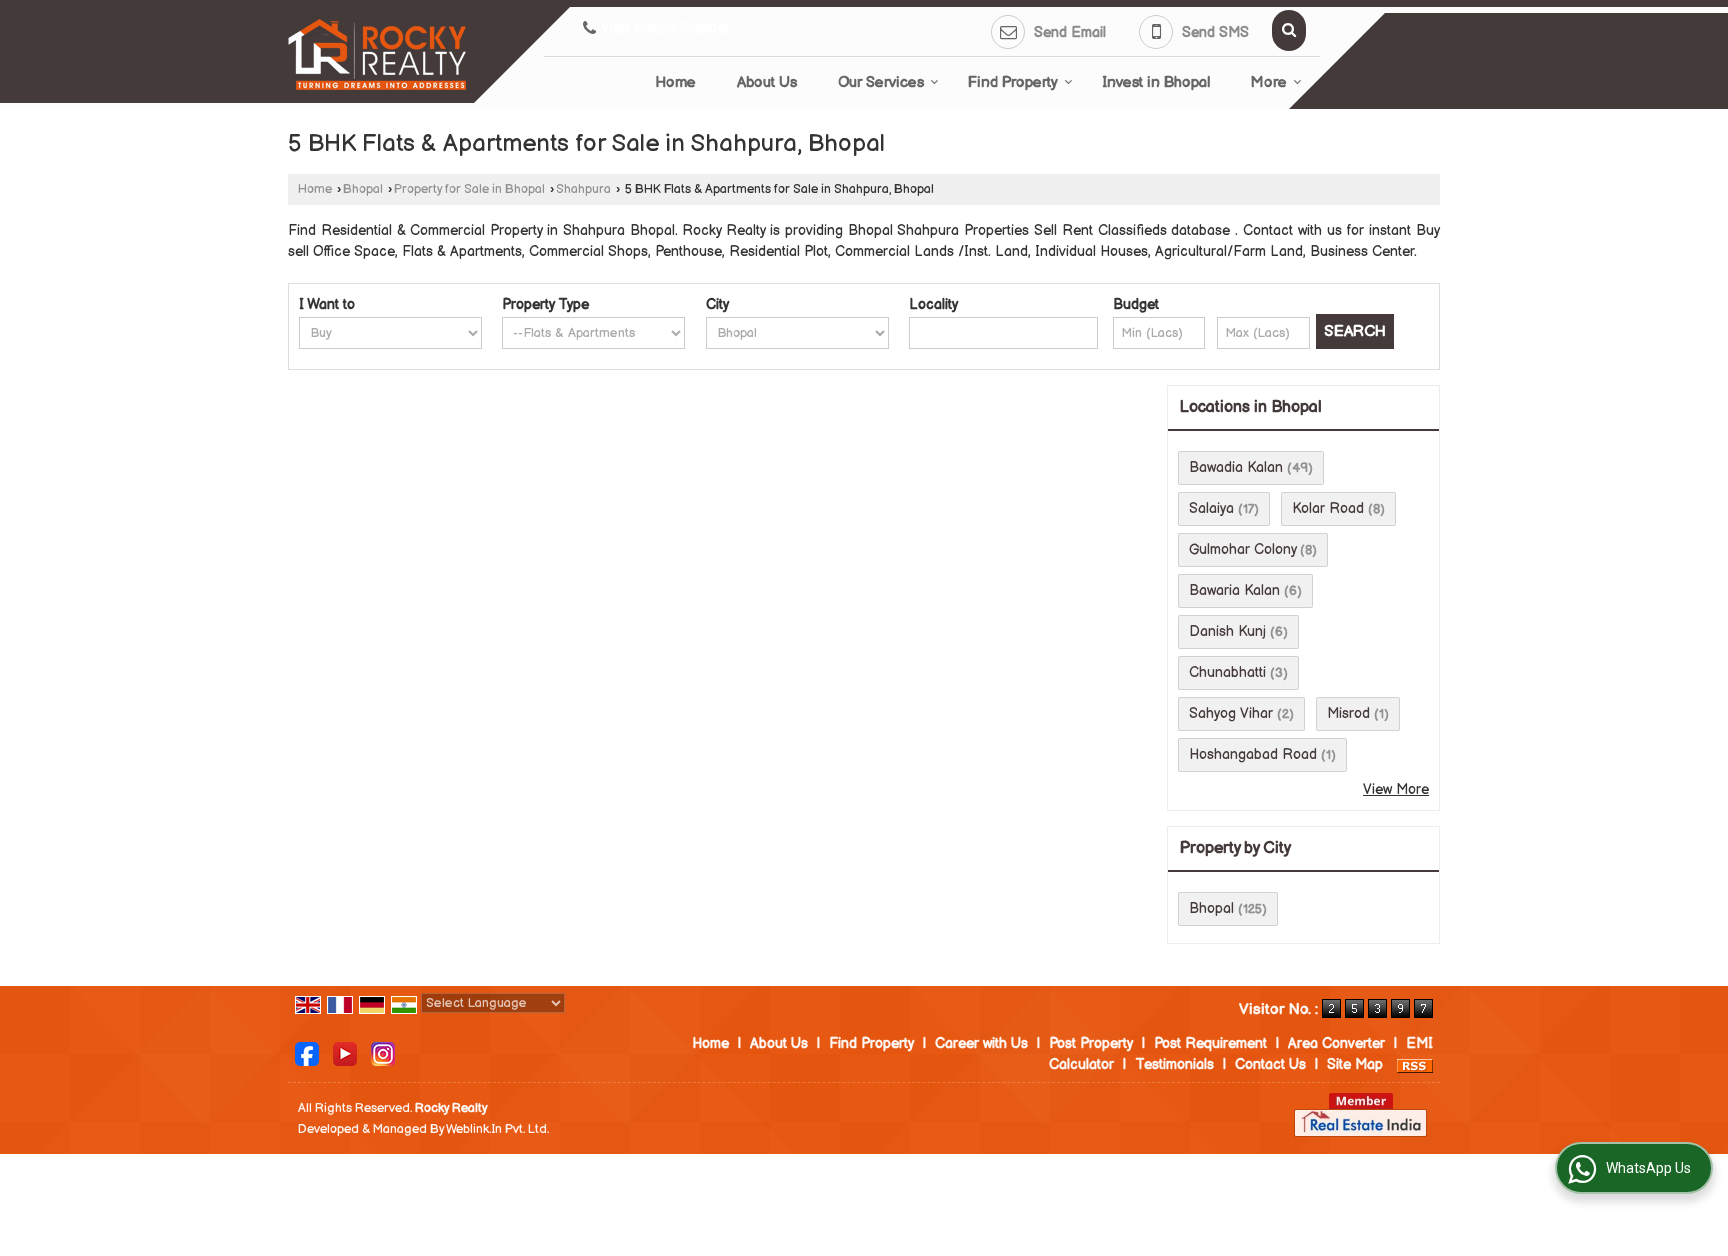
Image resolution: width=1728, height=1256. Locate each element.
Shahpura (583, 189)
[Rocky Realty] (377, 54)
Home (675, 82)
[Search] (1289, 30)
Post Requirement (1210, 1043)
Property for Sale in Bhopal (469, 189)
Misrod (1348, 713)
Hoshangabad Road (1253, 754)
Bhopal (363, 189)
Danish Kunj (1227, 631)
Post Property (1091, 1043)
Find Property (1013, 82)
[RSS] (1415, 1064)
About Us (767, 82)
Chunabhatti (1227, 672)
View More (1396, 789)
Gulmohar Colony (1242, 549)
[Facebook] (307, 1053)
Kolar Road (1328, 508)
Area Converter (1336, 1043)
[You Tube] (345, 1053)
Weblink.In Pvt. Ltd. (497, 1129)
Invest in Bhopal (1156, 82)
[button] (665, 28)
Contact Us (1270, 1064)
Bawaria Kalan (1234, 590)
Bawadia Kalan (1236, 467)
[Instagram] (383, 1053)
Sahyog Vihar (1231, 713)
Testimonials (1174, 1064)
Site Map (1355, 1064)
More (1269, 82)
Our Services (881, 82)
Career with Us (981, 1043)
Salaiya (1211, 508)
